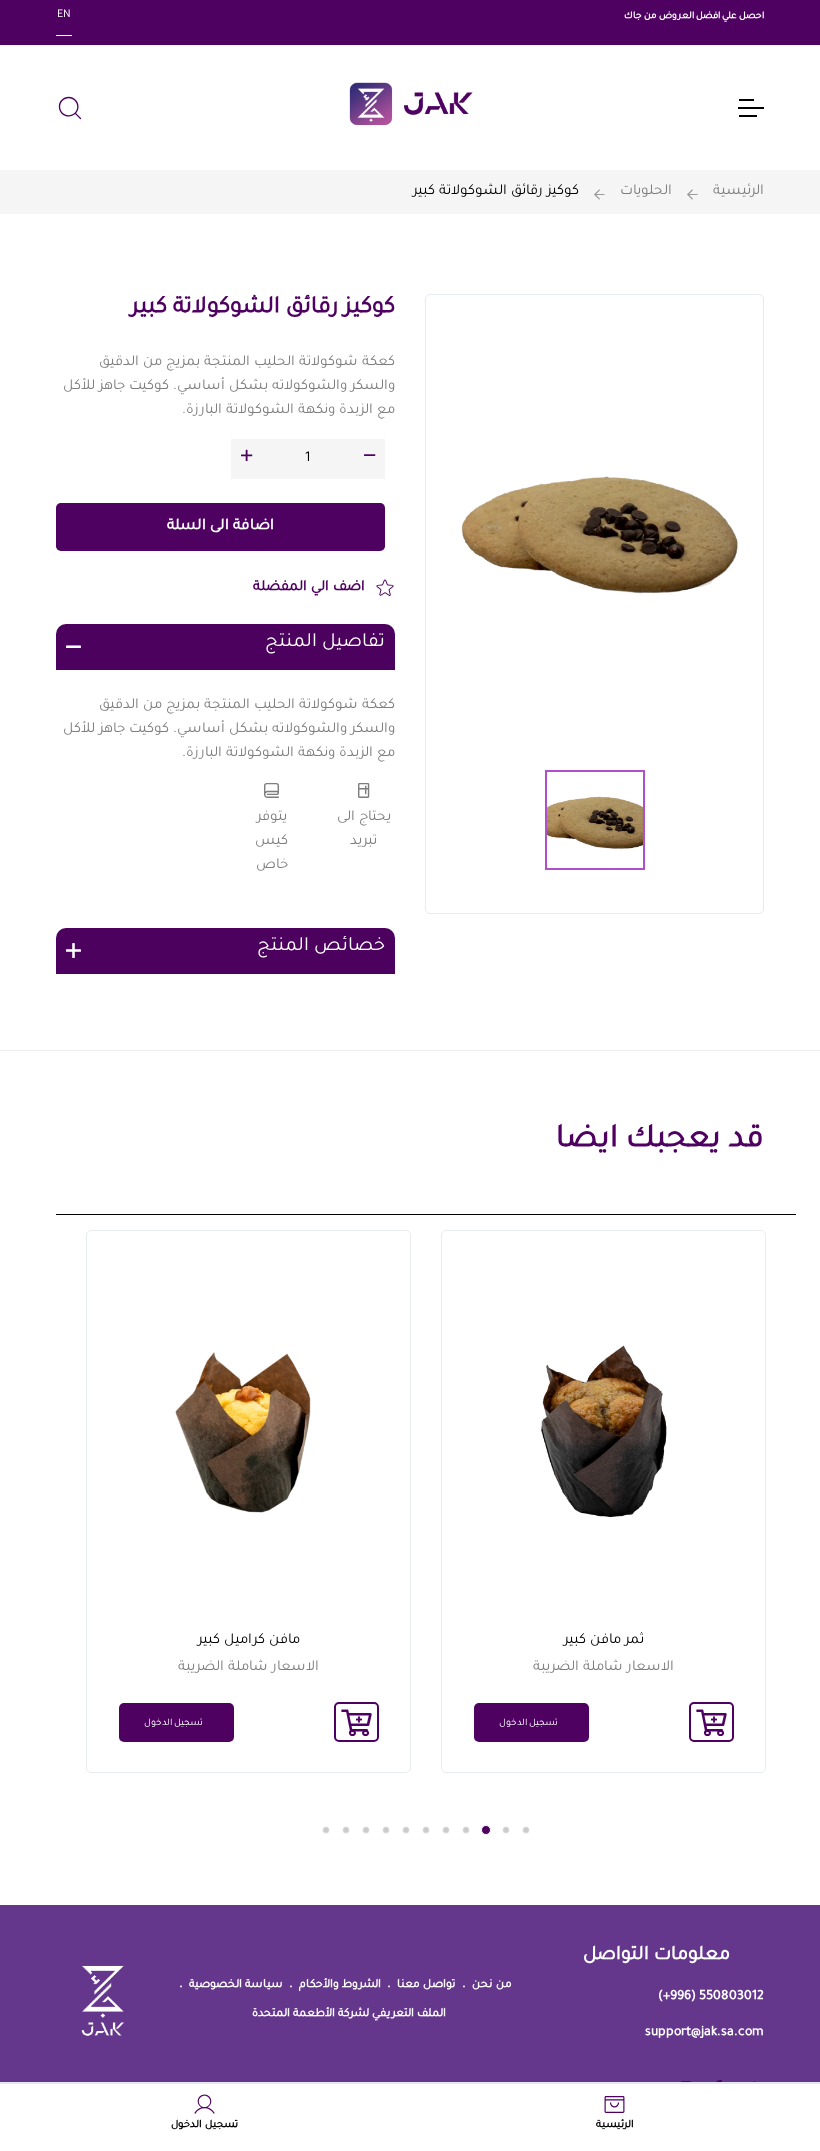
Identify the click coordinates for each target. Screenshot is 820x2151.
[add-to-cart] (711, 1722)
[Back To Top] (54, 2074)
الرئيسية (738, 191)
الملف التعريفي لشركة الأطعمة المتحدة (349, 2014)
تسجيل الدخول (528, 1724)
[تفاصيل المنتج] (521, 1331)
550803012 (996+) (711, 1997)
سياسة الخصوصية (236, 1985)
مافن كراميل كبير (249, 1640)
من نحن (492, 1985)
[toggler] (750, 108)
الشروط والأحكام (340, 1985)
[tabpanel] (603, 1501)
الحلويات (646, 191)
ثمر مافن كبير (604, 1640)
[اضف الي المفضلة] (521, 1389)
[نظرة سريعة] (521, 1447)
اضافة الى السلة (220, 527)
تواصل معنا (426, 1985)
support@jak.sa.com (704, 2033)
